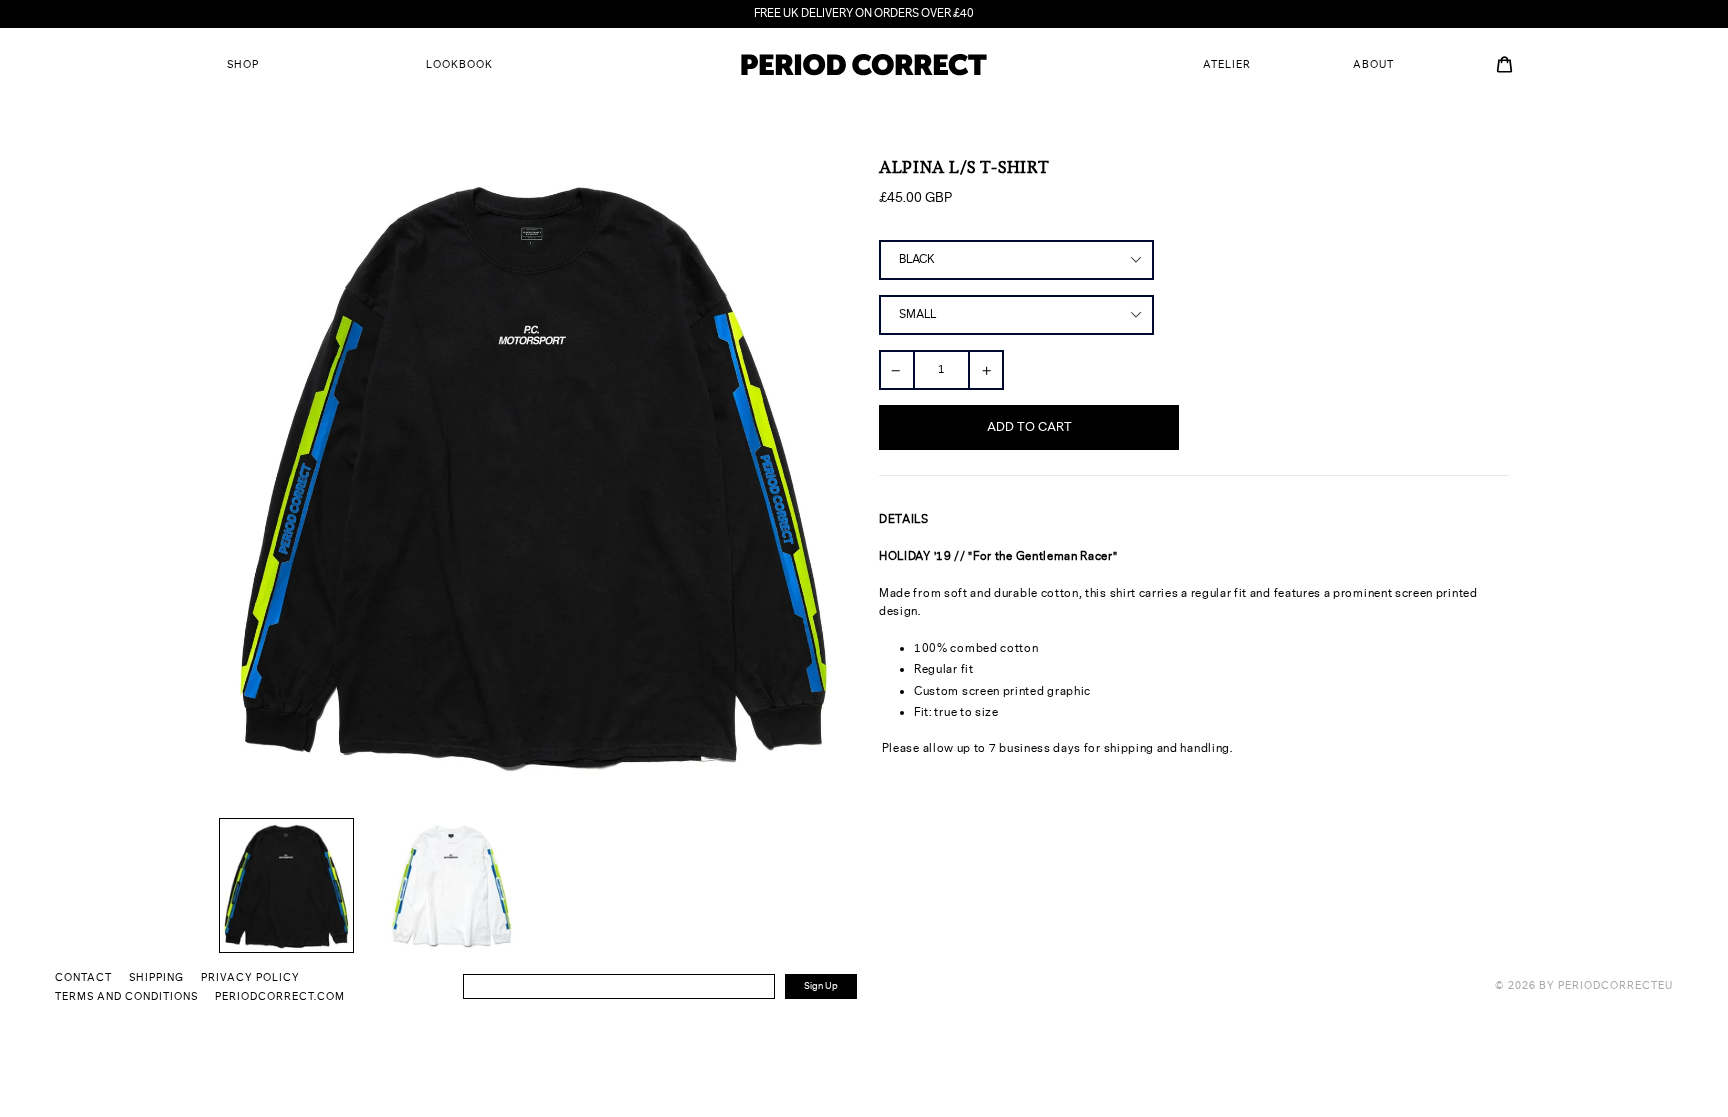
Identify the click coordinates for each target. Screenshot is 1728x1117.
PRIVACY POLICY (250, 978)
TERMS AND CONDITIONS (126, 997)
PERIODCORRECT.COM (280, 997)
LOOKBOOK (459, 65)
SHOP (243, 65)
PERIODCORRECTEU (1615, 986)
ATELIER (1227, 65)
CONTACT (83, 978)
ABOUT (1373, 65)
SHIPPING (156, 978)
